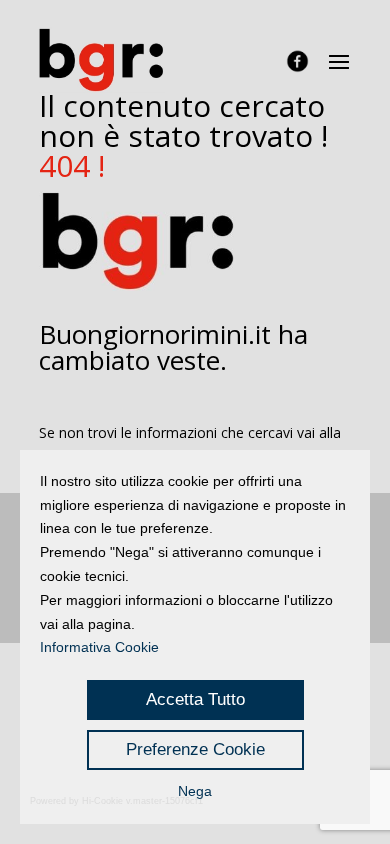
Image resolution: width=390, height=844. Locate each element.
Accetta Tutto (195, 699)
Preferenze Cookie (195, 749)
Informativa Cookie (99, 647)
